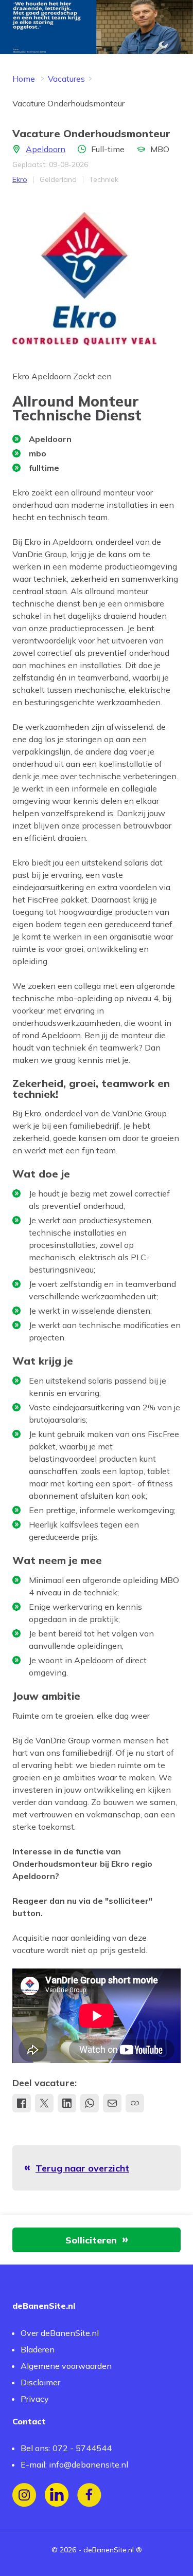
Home (24, 79)
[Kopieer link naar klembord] (135, 2103)
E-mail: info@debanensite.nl (74, 2464)
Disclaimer (40, 2382)
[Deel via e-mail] (112, 2103)
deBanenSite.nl (109, 2550)
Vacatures (66, 79)
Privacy (35, 2399)
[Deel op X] (44, 2103)
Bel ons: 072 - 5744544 (66, 2448)
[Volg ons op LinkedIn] (57, 2495)
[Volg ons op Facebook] (89, 2495)
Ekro (20, 179)
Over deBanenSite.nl (60, 2333)
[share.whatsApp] (90, 2103)
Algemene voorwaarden (66, 2366)
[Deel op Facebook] (22, 2103)
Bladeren (38, 2349)
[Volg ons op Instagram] (24, 2495)
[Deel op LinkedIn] (67, 2103)
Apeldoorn (46, 149)
